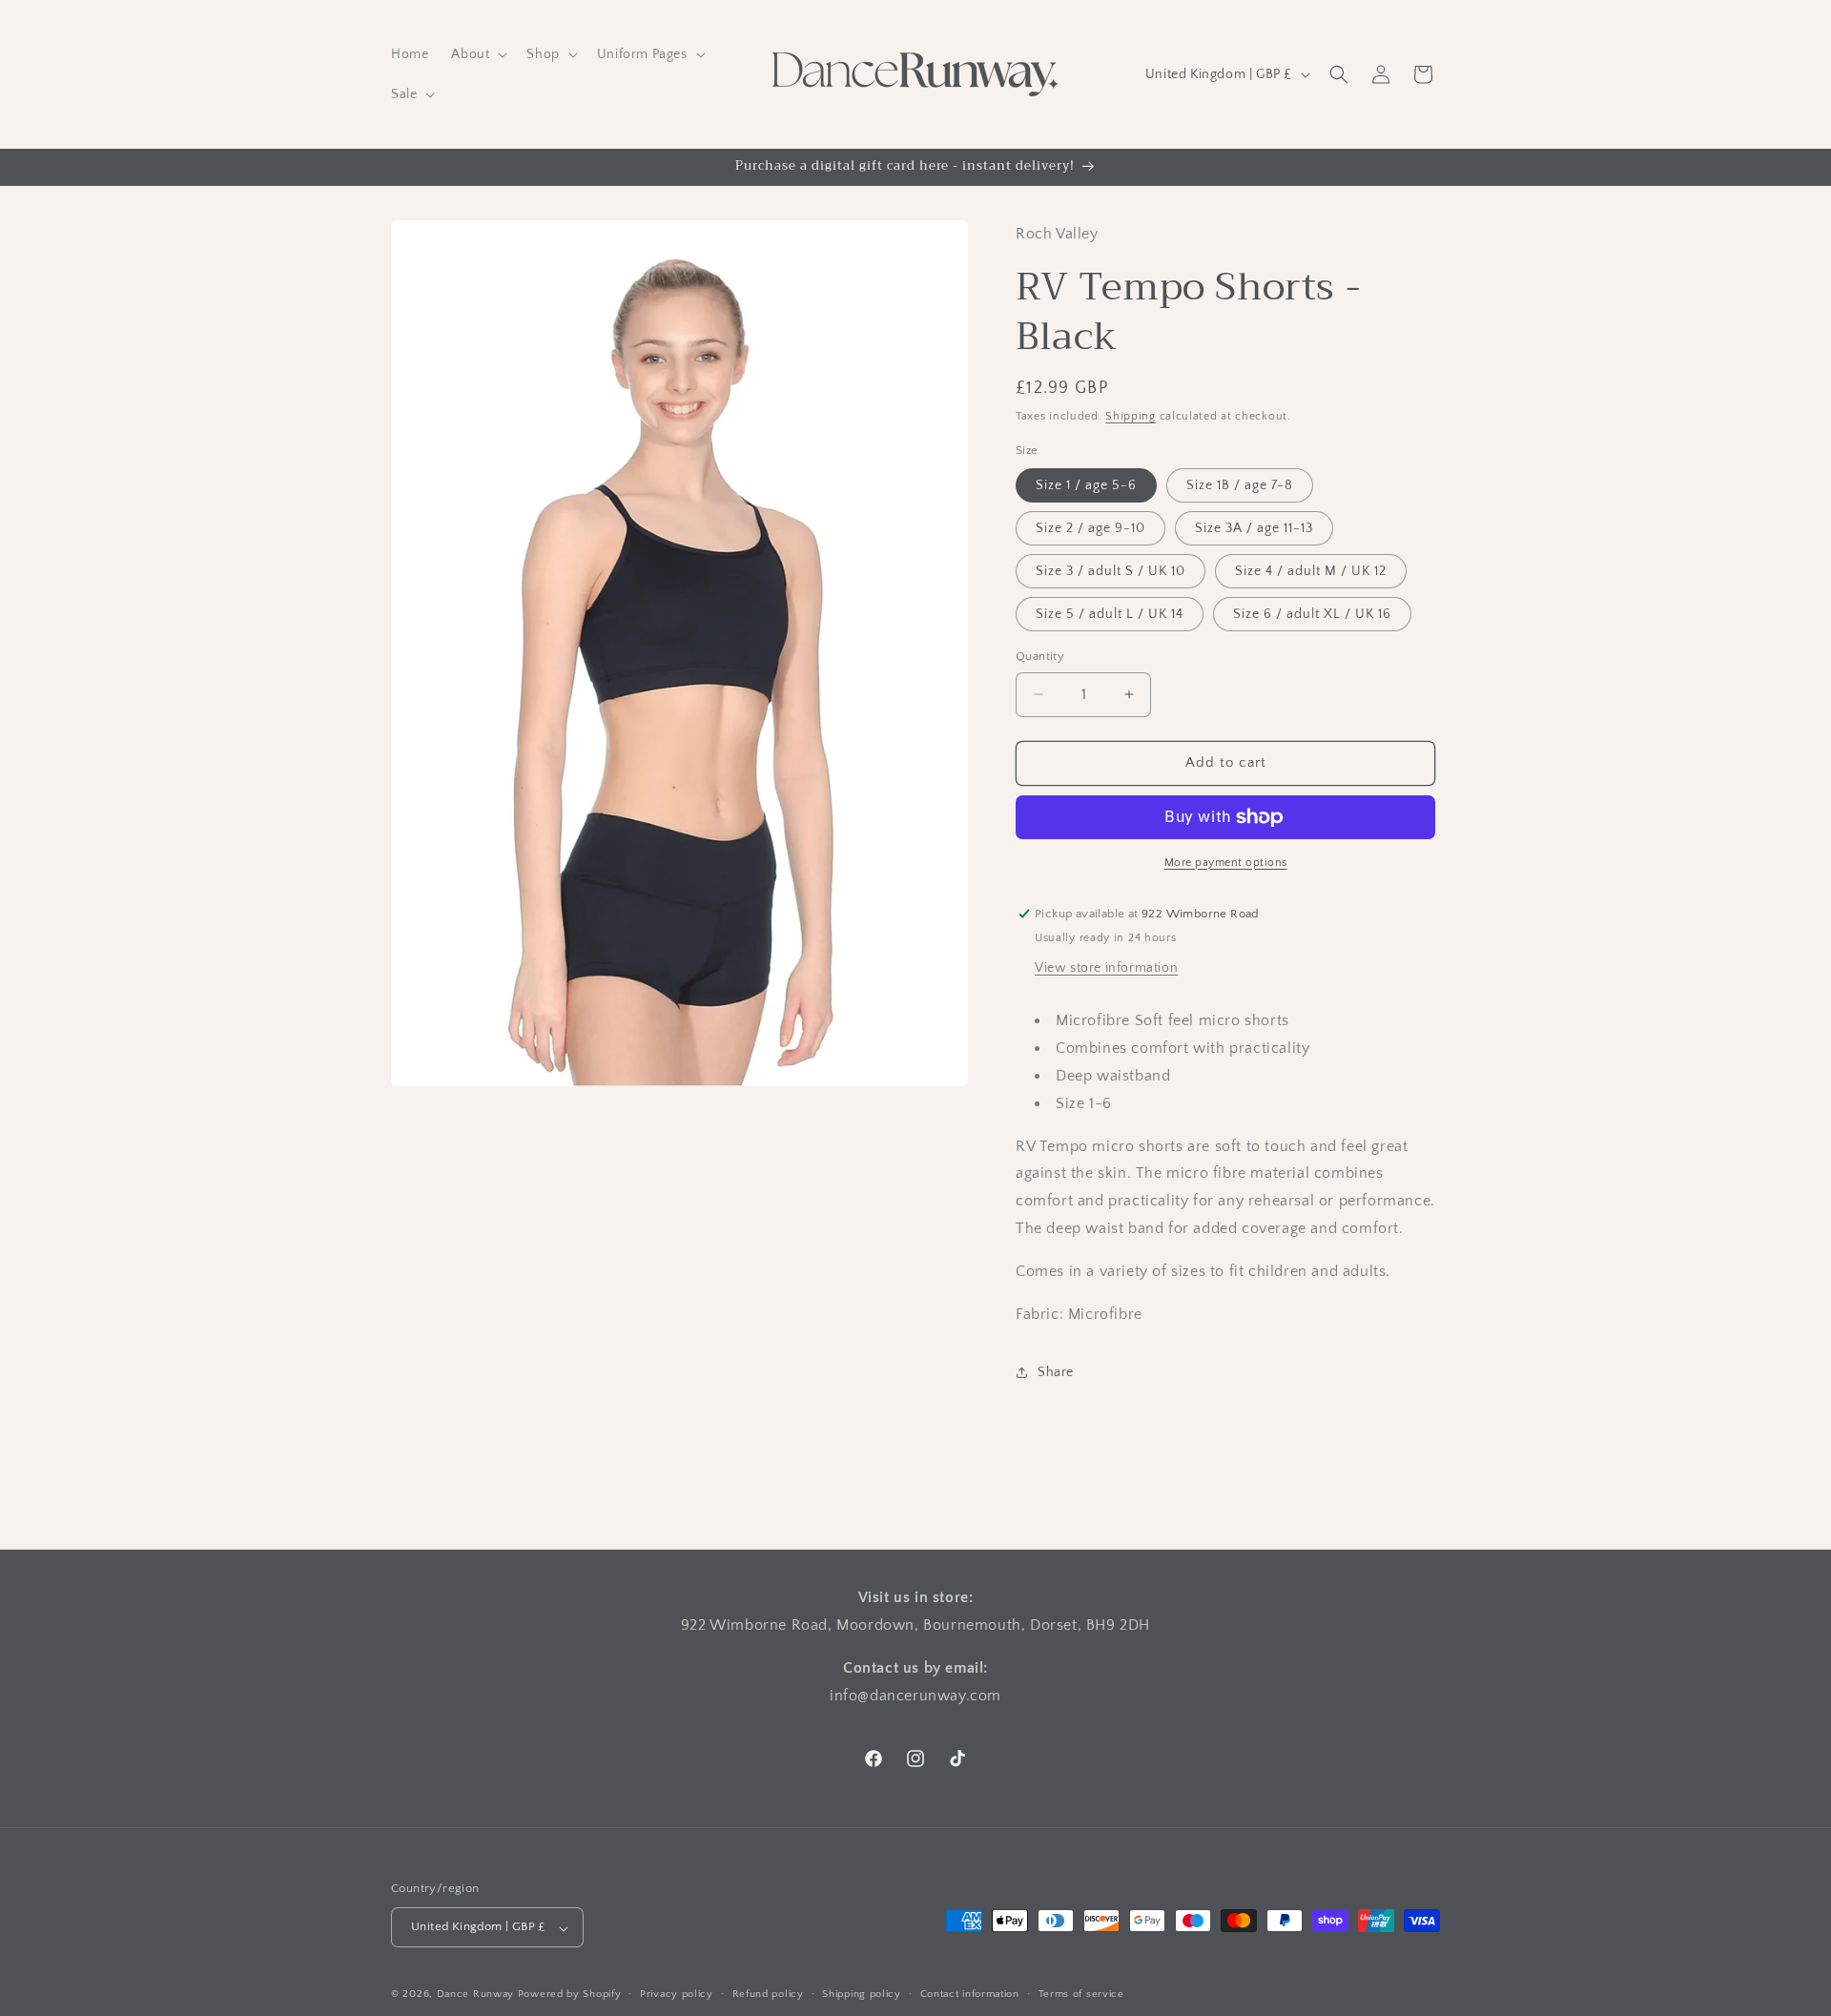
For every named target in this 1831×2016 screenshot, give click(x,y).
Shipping (1131, 416)
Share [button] (1056, 1372)
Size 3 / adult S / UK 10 (1111, 571)
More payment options (1226, 863)
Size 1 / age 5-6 (1086, 485)
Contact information (970, 1994)
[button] (477, 54)
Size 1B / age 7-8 (1240, 485)
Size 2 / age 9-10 (1090, 528)
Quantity (1040, 656)
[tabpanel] (1228, 1167)
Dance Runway (475, 1995)
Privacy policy (677, 1994)
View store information (1106, 968)
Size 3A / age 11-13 (1254, 528)
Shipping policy (862, 1994)
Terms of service (1081, 1994)
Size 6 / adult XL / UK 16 (1312, 614)
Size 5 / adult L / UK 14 (1110, 614)
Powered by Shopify (570, 1995)
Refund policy (768, 1994)
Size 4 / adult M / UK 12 (1311, 571)
